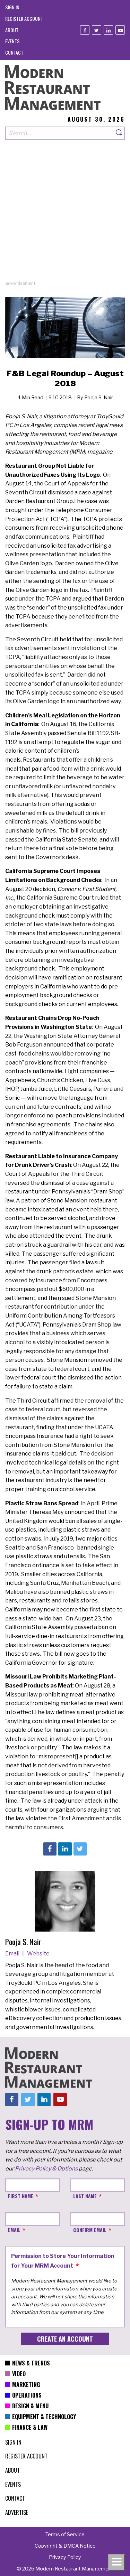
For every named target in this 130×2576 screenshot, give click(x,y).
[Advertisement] (65, 215)
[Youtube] (120, 30)
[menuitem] (12, 7)
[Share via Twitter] (80, 1849)
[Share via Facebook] (50, 1849)
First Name (21, 2196)
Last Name (85, 2196)
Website (38, 1954)
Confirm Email (90, 2230)
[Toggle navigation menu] (116, 2563)
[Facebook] (85, 30)
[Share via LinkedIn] (65, 1849)
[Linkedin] (108, 30)
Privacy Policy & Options (46, 2169)
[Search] (119, 133)
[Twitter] (97, 30)
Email (13, 1954)
